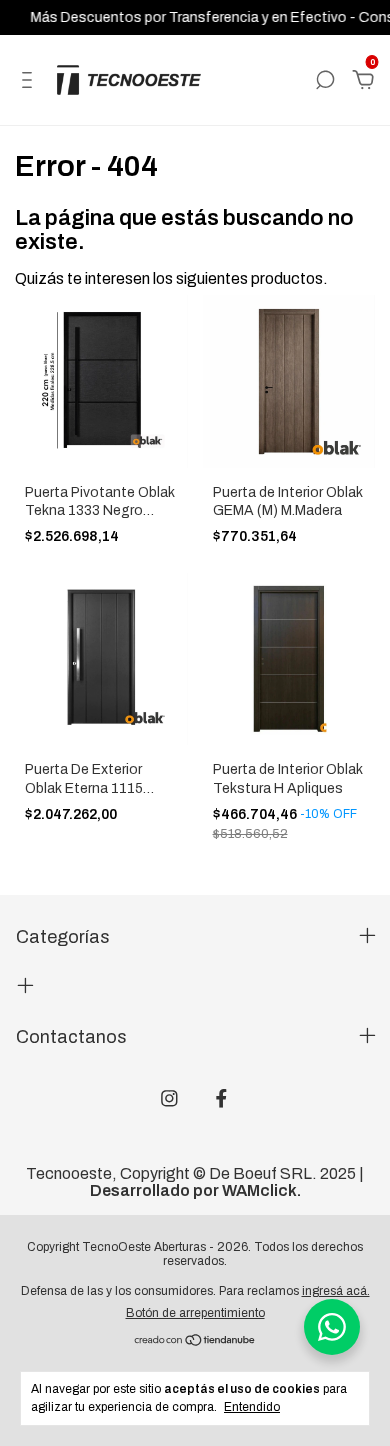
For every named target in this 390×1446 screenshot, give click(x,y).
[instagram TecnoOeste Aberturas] (169, 1098)
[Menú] (30, 80)
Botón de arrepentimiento (195, 1313)
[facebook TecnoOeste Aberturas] (221, 1098)
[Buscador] (325, 80)
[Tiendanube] (195, 1341)
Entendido (252, 1407)
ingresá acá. (336, 1291)
